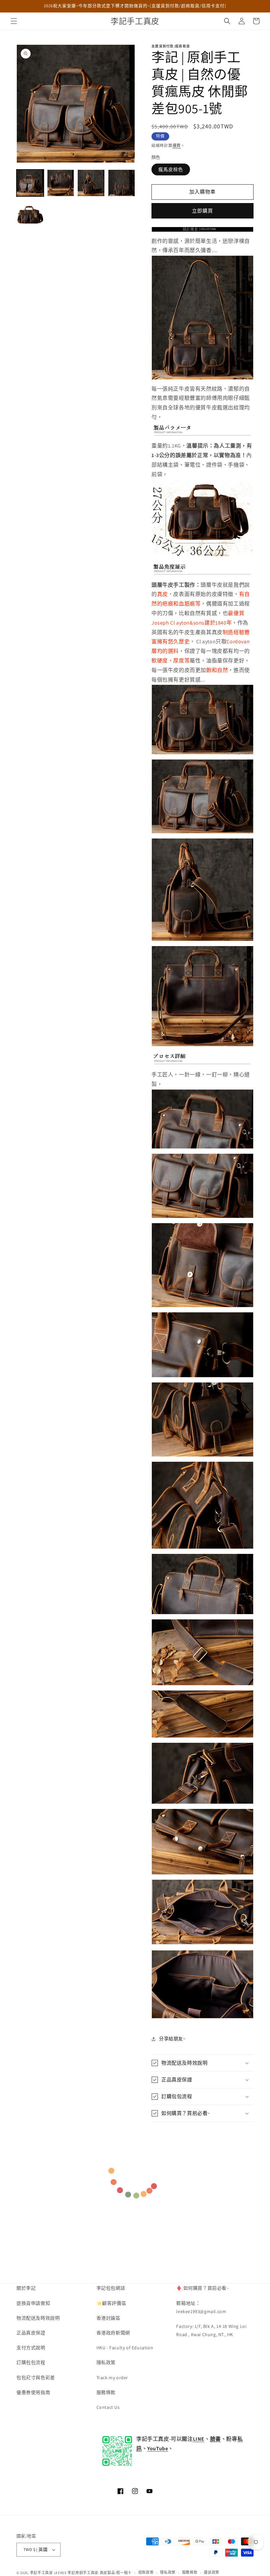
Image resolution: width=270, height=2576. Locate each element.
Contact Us (108, 2407)
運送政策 (212, 2572)
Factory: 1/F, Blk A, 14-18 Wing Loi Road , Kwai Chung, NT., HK (211, 2330)
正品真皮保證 (31, 2333)
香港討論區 (108, 2318)
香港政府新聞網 (113, 2333)
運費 (177, 146)
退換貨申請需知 (33, 2303)
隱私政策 (106, 2362)
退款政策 (146, 2572)
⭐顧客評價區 (111, 2303)
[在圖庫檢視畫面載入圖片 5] (30, 213)
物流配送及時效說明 (38, 2318)
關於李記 (26, 2288)
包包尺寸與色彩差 (36, 2378)
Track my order (112, 2378)
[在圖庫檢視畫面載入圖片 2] (61, 183)
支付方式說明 (31, 2348)
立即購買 (202, 211)
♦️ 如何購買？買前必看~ (202, 2288)
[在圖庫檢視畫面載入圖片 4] (122, 183)
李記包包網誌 (111, 2288)
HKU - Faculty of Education (125, 2348)
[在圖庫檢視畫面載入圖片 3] (91, 183)
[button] (14, 21)
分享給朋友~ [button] (172, 2039)
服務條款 (106, 2392)
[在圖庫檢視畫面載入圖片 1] (30, 183)
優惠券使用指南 (33, 2392)
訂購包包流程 (31, 2362)
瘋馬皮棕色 (171, 169)
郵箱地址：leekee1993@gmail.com (201, 2307)
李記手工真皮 (41, 2573)
